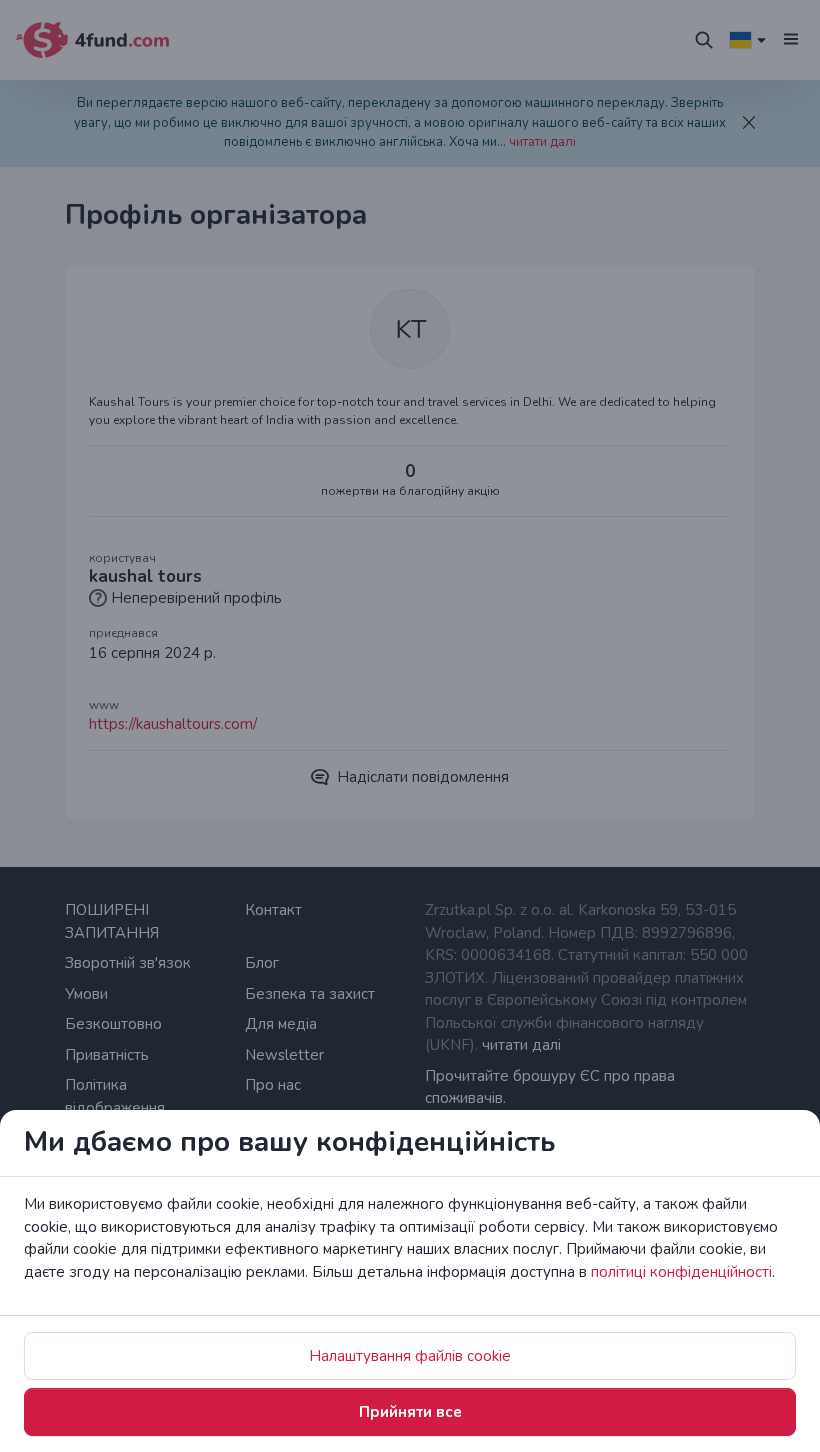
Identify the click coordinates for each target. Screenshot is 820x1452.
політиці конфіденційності (681, 1272)
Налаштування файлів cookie (410, 1356)
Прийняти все (410, 1412)
